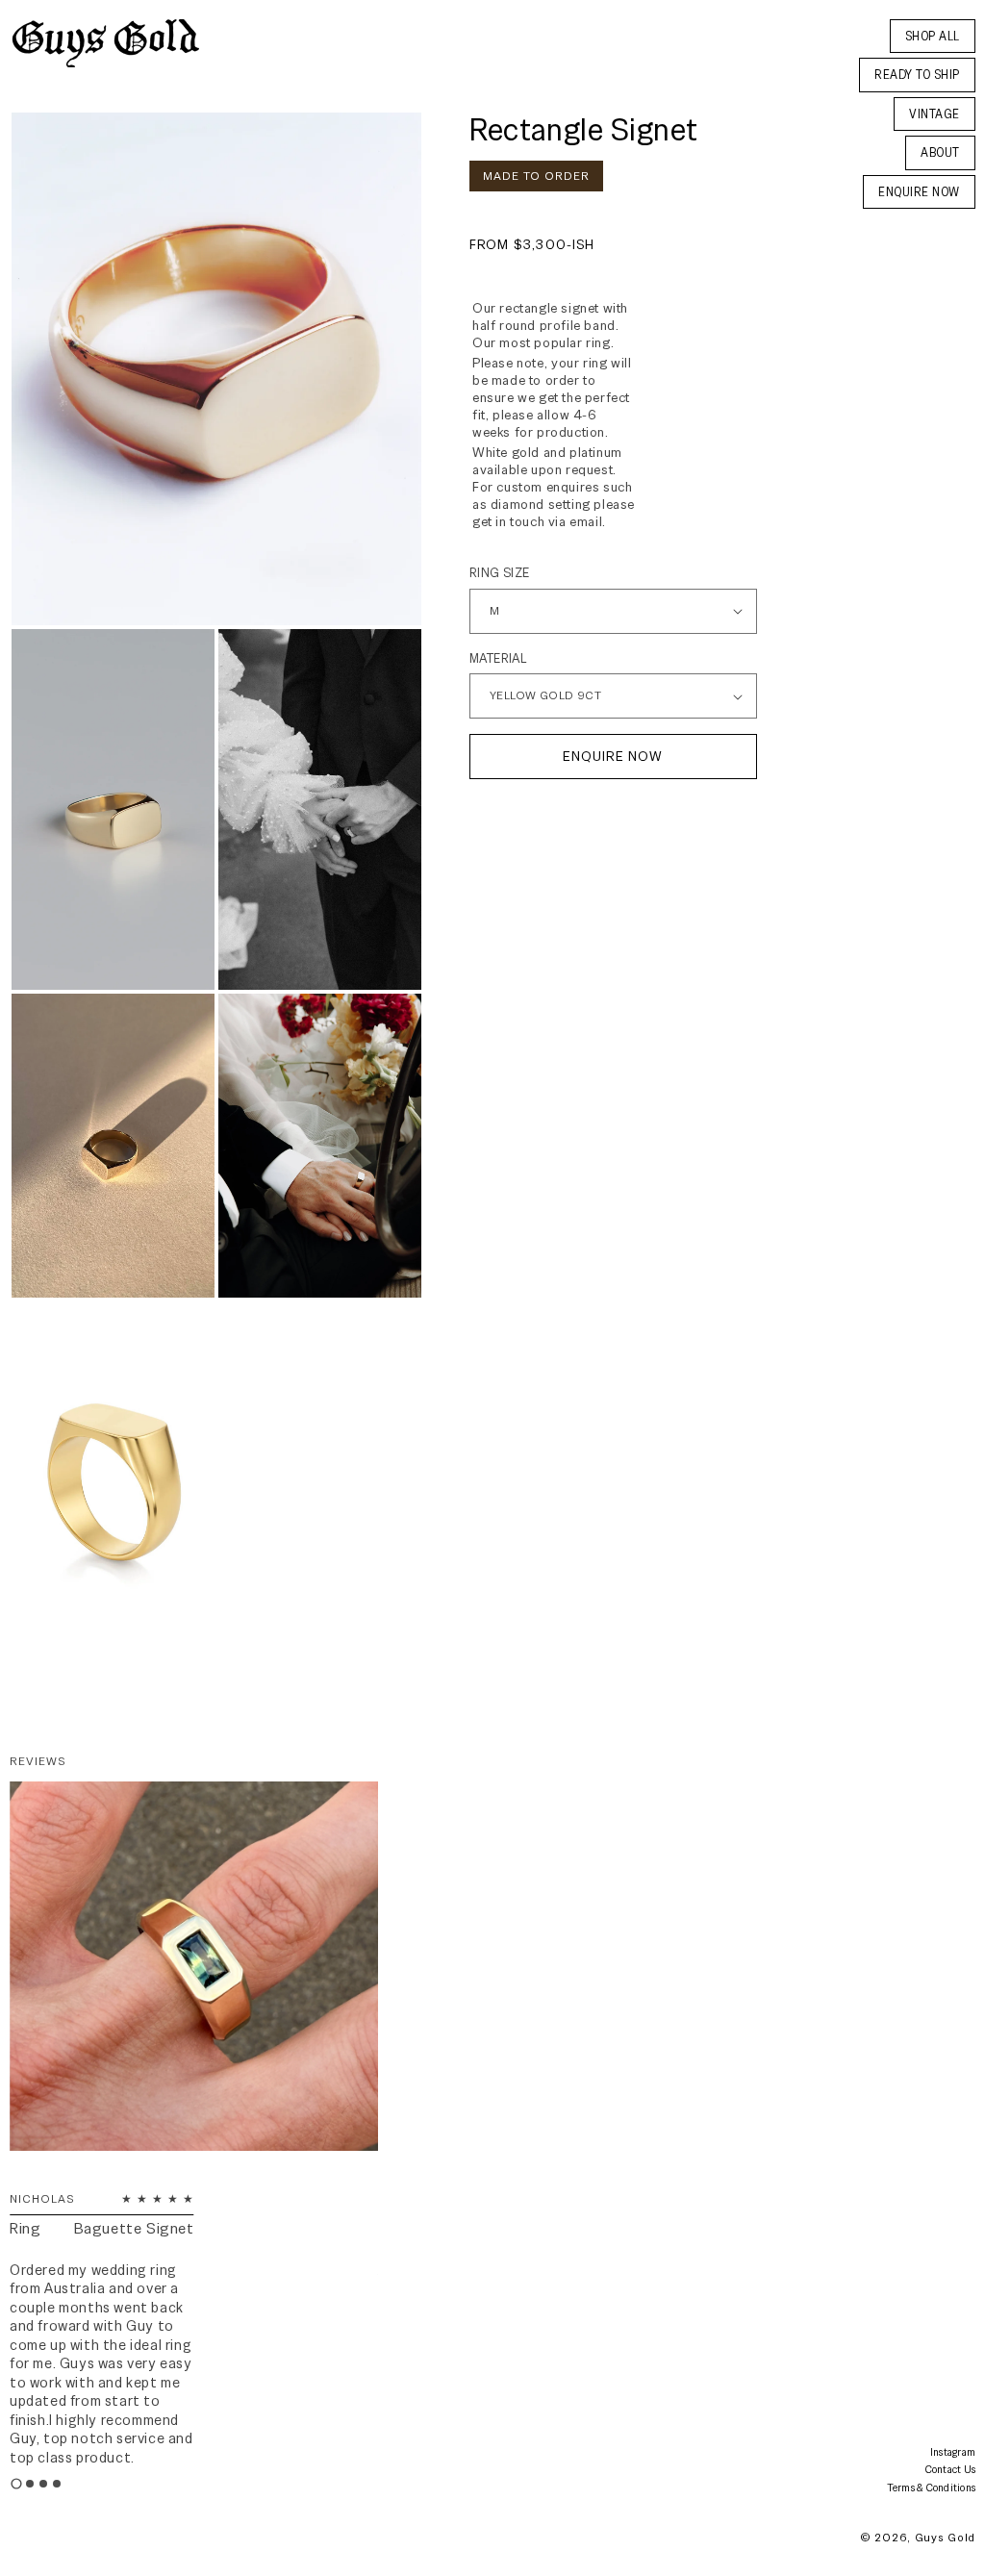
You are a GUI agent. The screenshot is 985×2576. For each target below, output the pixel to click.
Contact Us (951, 2469)
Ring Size (500, 573)
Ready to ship (917, 75)
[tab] (16, 2484)
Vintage (934, 114)
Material (498, 658)
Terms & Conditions (932, 2488)
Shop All (933, 36)
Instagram (953, 2452)
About (940, 152)
